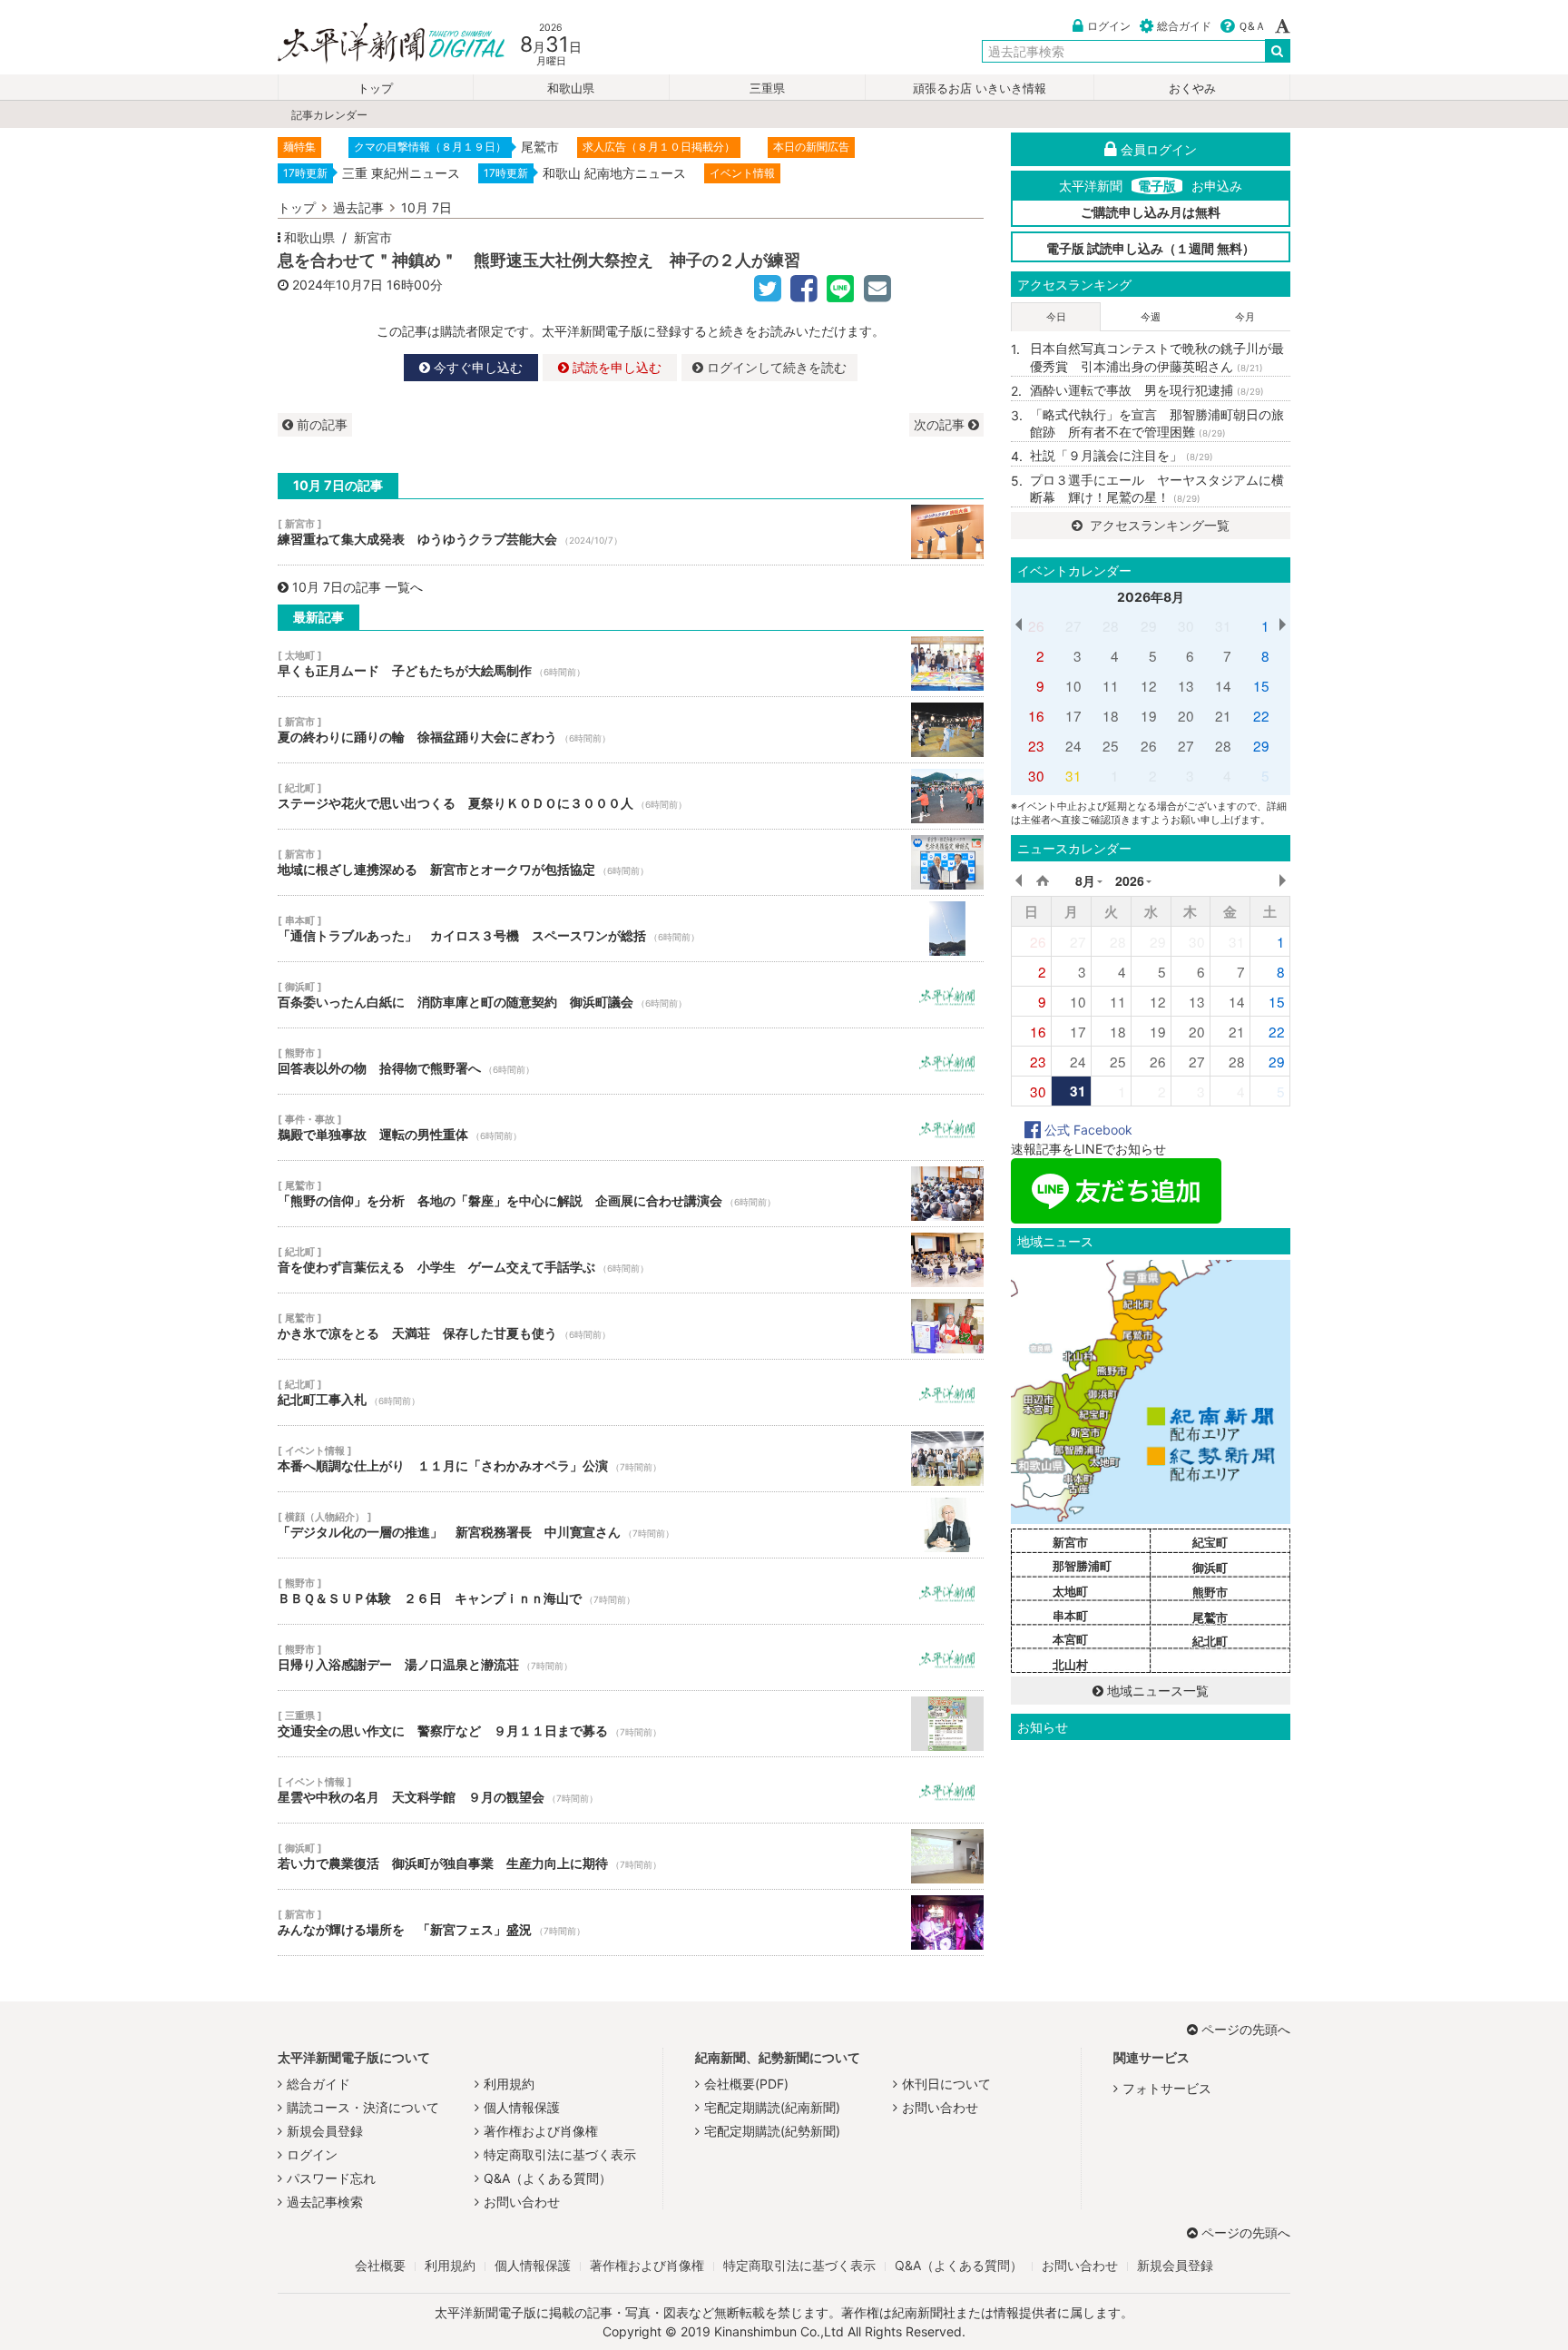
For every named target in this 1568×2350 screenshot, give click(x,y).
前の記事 (320, 424)
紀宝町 (1210, 1542)
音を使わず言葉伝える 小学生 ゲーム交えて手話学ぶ (631, 1260)
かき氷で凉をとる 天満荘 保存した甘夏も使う (631, 1326)
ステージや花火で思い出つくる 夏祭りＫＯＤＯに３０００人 (631, 796)
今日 (1056, 317)
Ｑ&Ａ (1252, 26)
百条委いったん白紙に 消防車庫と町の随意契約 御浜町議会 (631, 995)
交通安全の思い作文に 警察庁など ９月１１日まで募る (631, 1724)
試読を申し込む (615, 367)
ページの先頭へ (1246, 2029)
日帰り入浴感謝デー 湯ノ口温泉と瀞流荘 (631, 1657)
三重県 (767, 88)
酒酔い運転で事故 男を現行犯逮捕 (1147, 390)
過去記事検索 (325, 2202)
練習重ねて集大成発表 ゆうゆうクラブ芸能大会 (631, 532)
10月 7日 (426, 207)
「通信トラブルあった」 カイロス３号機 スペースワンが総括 (631, 929)
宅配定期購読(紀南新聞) (772, 2107)
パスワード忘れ (331, 2178)
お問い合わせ (522, 2202)
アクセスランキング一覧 (1158, 525)
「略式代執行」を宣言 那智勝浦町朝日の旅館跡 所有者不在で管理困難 (1157, 423)
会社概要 (380, 2265)
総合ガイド (1184, 26)
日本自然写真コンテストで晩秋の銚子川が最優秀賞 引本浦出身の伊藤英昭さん (1157, 357)
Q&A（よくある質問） (548, 2178)
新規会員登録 (325, 2131)
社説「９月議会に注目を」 (1122, 455)
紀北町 (1210, 1641)
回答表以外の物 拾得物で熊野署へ (631, 1061)
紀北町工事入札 (631, 1392)
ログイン (1109, 26)
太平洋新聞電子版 (378, 44)
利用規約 (509, 2084)
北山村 (1070, 1665)
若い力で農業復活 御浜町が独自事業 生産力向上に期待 (631, 1856)
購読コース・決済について (363, 2107)
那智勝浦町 (1082, 1566)
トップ (375, 88)
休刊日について (946, 2084)
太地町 (1070, 1591)
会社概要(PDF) (746, 2084)
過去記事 (358, 207)
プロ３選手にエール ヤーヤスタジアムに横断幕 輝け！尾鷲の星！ (1157, 489)
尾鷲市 (1210, 1617)
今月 (1245, 317)
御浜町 (1210, 1568)
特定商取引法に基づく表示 (560, 2154)
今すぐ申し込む (476, 367)
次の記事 (941, 424)
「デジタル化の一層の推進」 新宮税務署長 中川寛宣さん (631, 1525)
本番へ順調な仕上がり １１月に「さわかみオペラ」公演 (631, 1459)
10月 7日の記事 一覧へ (358, 587)
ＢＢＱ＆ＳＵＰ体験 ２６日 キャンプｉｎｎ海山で (631, 1591)
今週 (1151, 317)
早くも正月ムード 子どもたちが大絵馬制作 (631, 664)
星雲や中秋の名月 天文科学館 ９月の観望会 (631, 1790)
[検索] (1278, 51)
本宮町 (1070, 1639)
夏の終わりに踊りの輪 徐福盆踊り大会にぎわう (631, 730)
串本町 (1070, 1616)
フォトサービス (1167, 2088)
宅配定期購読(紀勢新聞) (772, 2131)
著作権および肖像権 (541, 2131)
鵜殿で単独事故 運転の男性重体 (631, 1127)
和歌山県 (571, 88)
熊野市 (1210, 1592)
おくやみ (1192, 88)
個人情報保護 (522, 2107)
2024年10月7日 (338, 285)
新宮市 (373, 237)
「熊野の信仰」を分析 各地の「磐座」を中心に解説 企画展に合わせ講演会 (631, 1194)
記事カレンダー (329, 115)
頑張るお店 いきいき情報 (980, 88)
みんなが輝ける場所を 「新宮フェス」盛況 (631, 1922)
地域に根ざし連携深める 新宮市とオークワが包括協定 (631, 862)
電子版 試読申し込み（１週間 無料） (1151, 248)
